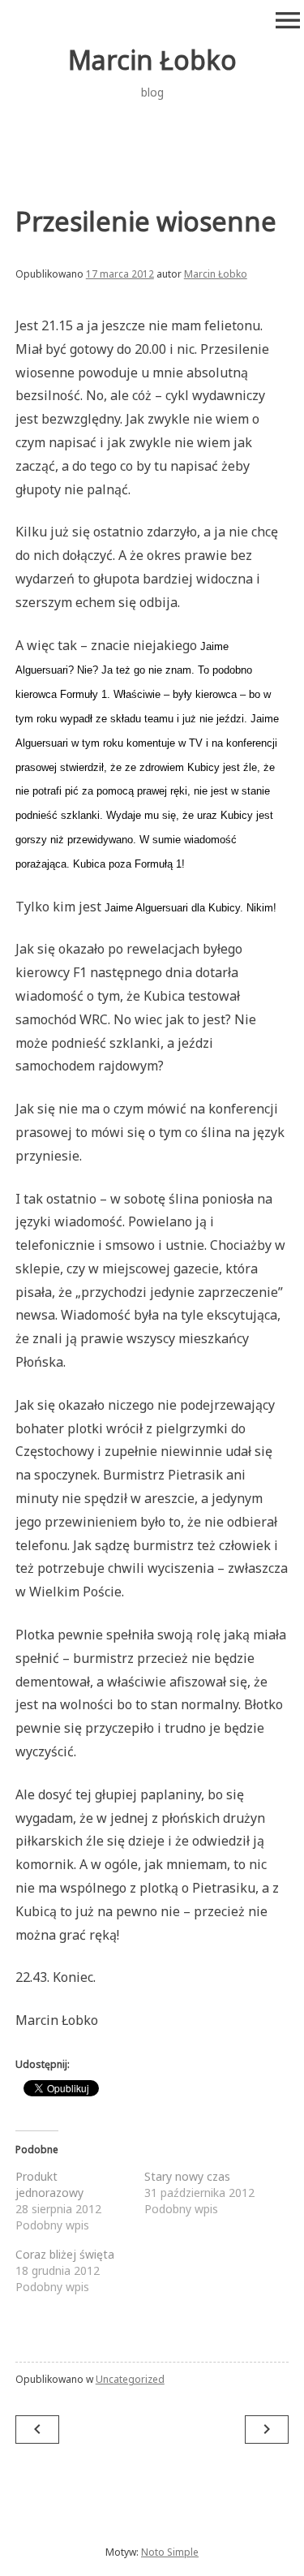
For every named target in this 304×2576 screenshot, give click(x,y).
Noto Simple (170, 2552)
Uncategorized (130, 2379)
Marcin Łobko (152, 60)
